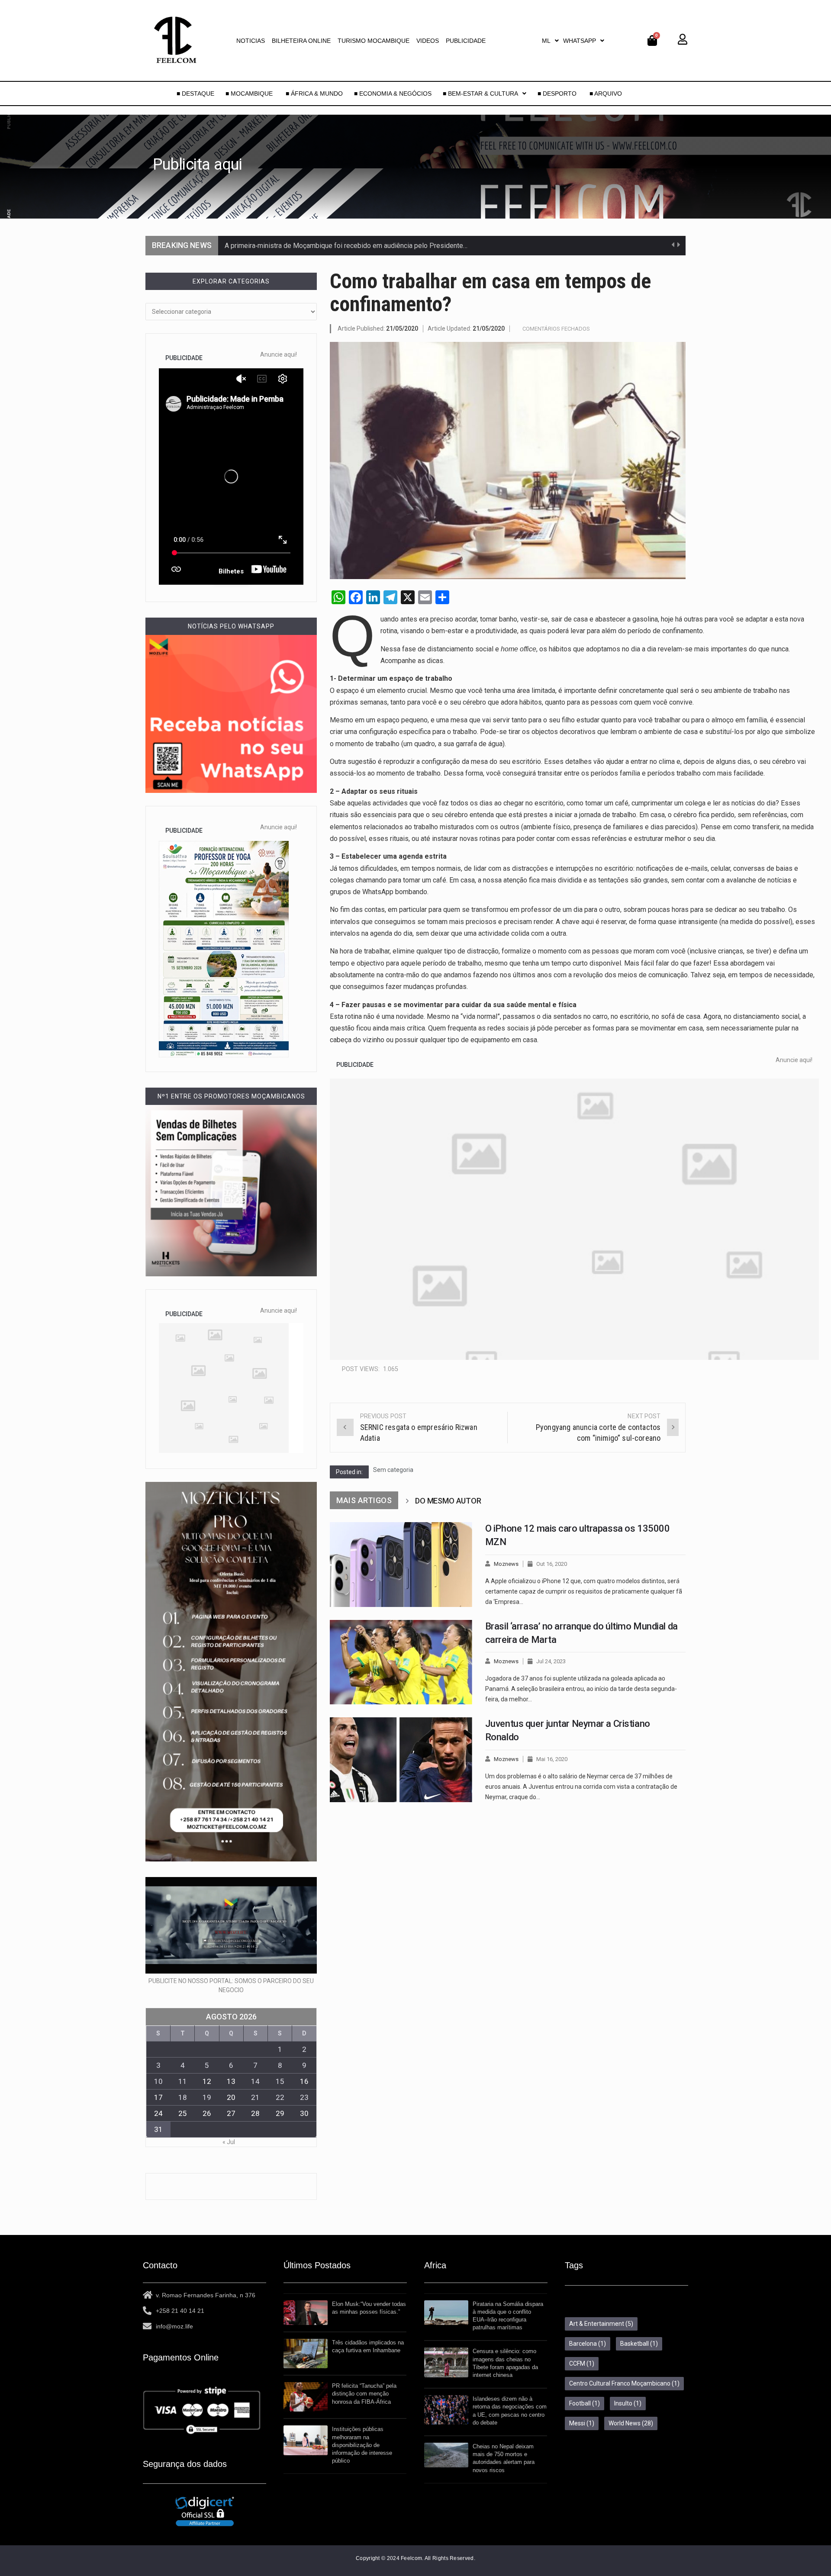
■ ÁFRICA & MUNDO (314, 93)
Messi (582, 2423)
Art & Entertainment (601, 2324)
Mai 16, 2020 (552, 1759)
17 (158, 2097)
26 (207, 2113)
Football (585, 2403)
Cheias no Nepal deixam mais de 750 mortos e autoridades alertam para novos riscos (504, 2458)
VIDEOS (428, 41)
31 (158, 2129)
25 (183, 2113)
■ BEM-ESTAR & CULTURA (480, 93)
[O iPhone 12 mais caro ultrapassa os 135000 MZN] (401, 1565)
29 (280, 2113)
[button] (550, 41)
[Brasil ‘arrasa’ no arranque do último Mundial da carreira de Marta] (401, 1662)
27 (231, 2113)
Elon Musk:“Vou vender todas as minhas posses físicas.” (369, 2308)
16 (304, 2081)
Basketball (639, 2344)
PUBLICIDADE (466, 41)
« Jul (229, 2142)
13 (231, 2081)
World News (631, 2423)
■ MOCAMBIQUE (250, 93)
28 (255, 2113)
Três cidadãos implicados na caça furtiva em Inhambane (368, 2346)
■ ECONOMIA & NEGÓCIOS (393, 93)
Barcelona (588, 2344)
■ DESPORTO (558, 93)
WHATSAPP (580, 41)
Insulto (628, 2403)
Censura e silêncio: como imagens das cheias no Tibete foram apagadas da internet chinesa (505, 2363)
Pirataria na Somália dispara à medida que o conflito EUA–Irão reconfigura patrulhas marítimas (508, 2316)
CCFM (582, 2363)
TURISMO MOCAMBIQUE (374, 41)
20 (231, 2097)
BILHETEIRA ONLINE (301, 41)
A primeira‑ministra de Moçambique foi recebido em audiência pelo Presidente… (346, 246)
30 (304, 2113)
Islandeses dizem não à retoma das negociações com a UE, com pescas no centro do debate (510, 2411)
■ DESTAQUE (195, 93)
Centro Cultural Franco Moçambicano (624, 2383)
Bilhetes (231, 571)
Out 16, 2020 (552, 1564)
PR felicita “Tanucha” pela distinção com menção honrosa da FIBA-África (364, 2394)
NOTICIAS (251, 41)
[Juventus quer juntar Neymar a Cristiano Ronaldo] (401, 1760)
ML (546, 41)
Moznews (506, 1564)
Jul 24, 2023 (551, 1661)
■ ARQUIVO (606, 93)
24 (158, 2113)
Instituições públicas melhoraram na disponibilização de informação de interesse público (362, 2445)
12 (207, 2081)
